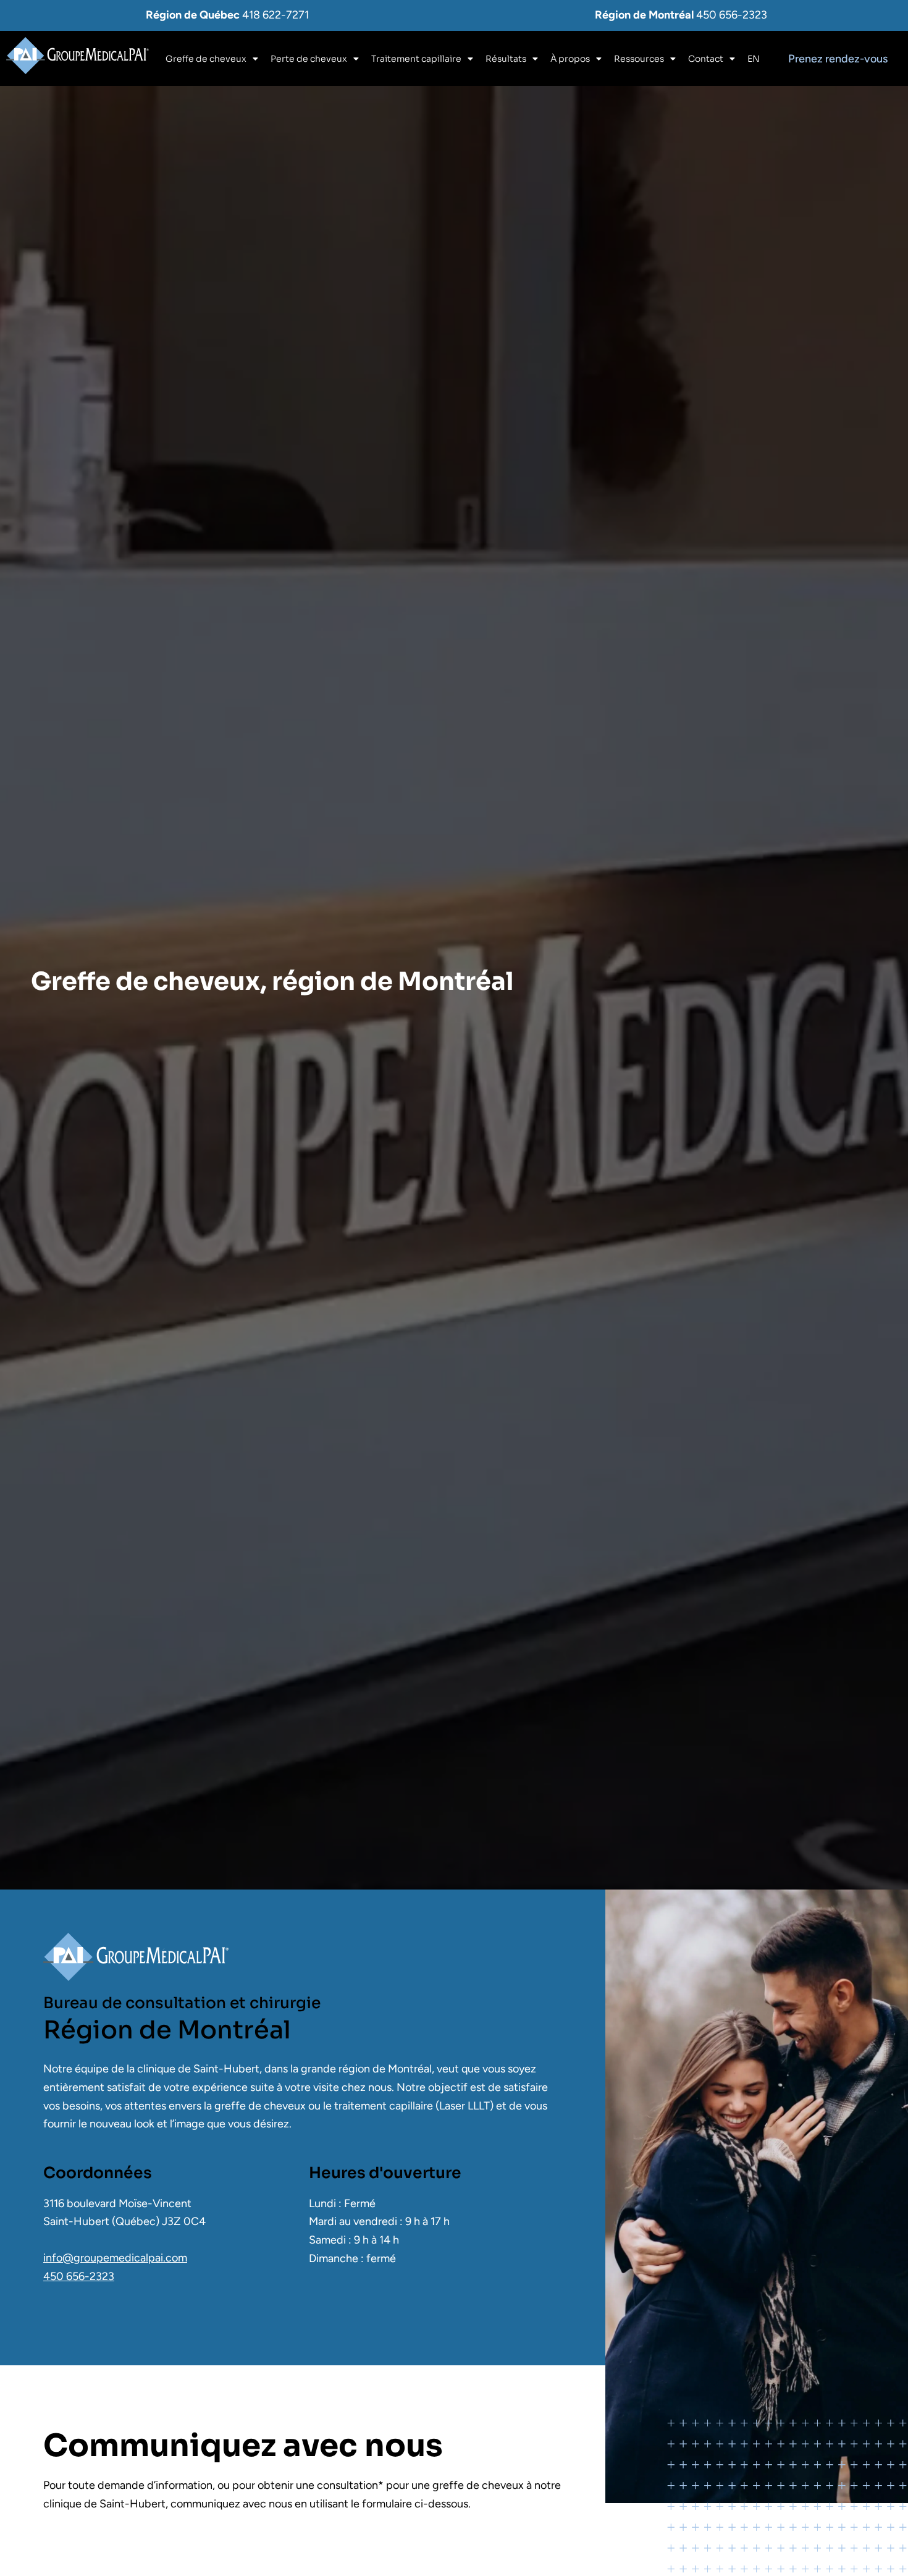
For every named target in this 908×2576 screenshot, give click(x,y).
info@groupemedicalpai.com (115, 2258)
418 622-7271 (275, 15)
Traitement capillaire (416, 59)
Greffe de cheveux (206, 59)
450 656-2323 (732, 15)
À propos (570, 59)
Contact (706, 59)
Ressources (639, 59)
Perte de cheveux (309, 59)
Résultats (506, 59)
